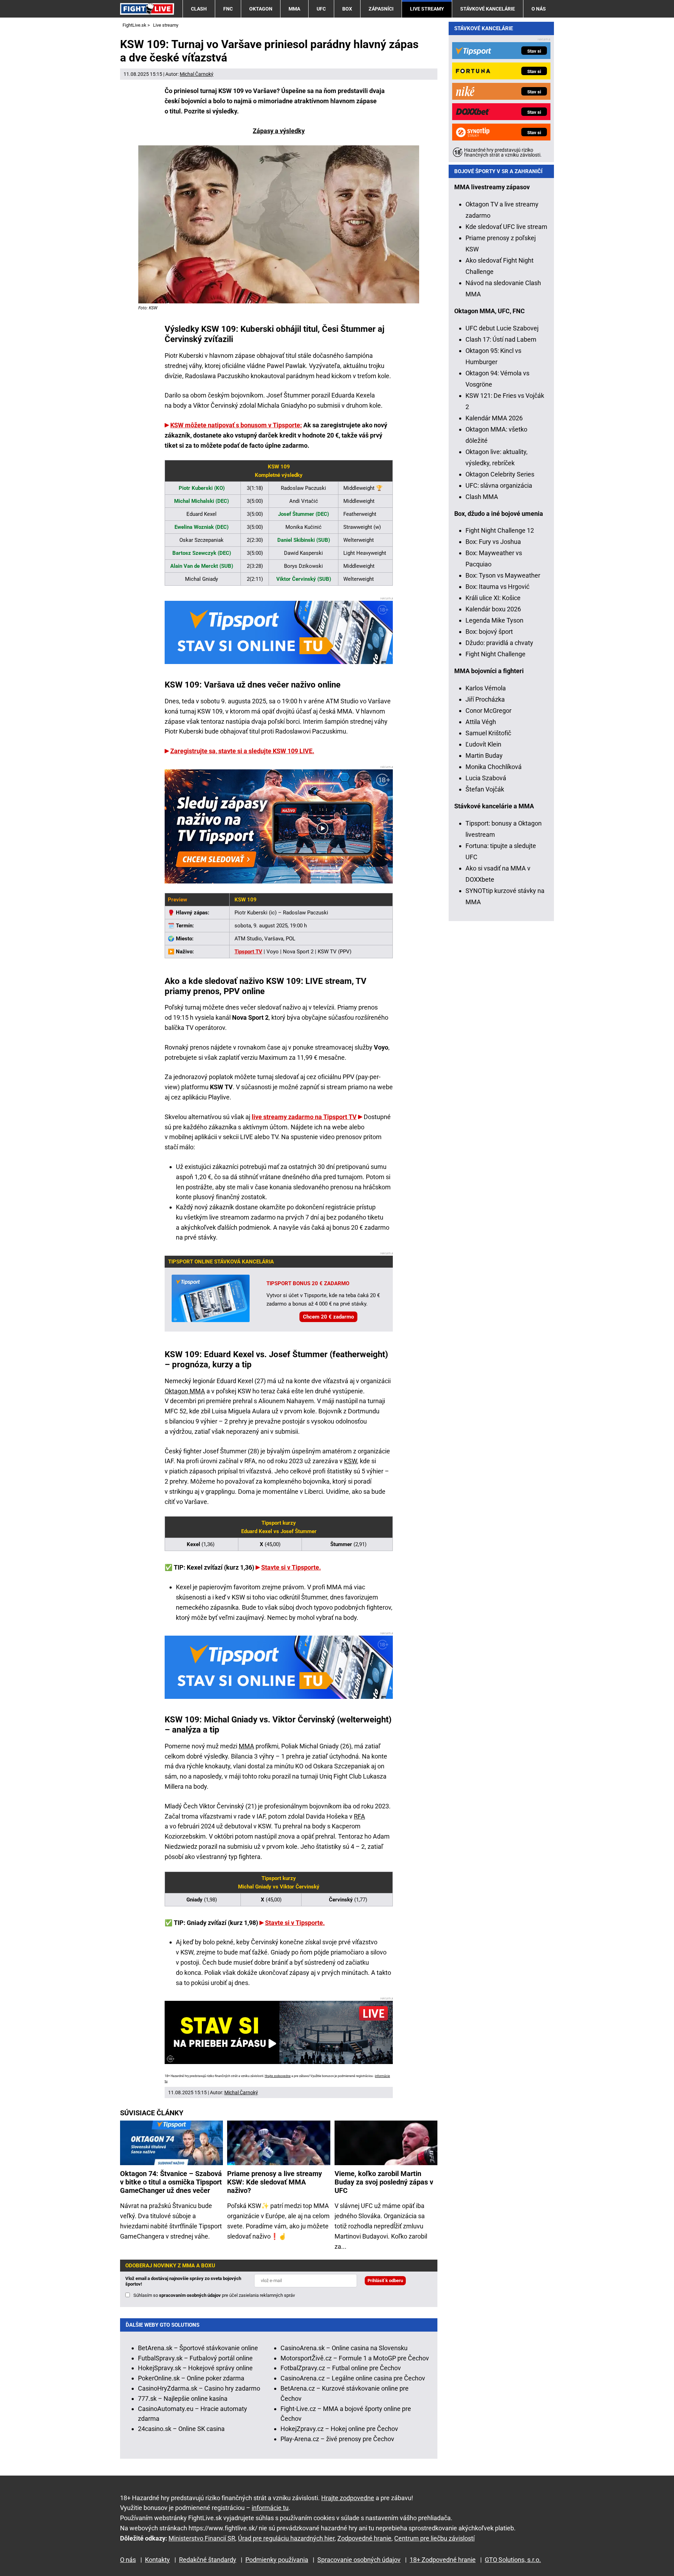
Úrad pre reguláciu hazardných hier (286, 2538)
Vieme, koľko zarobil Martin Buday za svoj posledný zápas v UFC (384, 2182)
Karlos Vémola (486, 688)
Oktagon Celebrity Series (500, 474)
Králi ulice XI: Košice (493, 598)
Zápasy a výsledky (279, 131)
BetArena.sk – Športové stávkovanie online (198, 2348)
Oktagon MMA (185, 1391)
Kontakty (157, 2560)
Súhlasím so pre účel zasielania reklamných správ (214, 2295)
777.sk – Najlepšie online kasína (183, 2398)
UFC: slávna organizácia (499, 485)
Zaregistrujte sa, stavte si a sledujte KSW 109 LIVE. (242, 751)
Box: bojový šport (489, 632)
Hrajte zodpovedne (278, 2076)
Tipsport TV (248, 952)
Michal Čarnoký (197, 74)
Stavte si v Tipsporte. (291, 1567)
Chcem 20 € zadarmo (328, 1317)
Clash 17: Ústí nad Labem (501, 339)
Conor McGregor (488, 711)
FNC (228, 9)
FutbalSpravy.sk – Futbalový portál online (195, 2358)
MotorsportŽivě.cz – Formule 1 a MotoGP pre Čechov (355, 2358)
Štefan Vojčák (485, 789)
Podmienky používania (277, 2560)
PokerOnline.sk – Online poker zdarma (191, 2378)
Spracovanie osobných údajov (359, 2560)
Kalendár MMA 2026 (494, 418)
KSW (351, 1461)
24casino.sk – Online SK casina (181, 2429)
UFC (321, 9)
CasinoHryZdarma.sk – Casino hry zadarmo (199, 2388)
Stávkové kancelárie (488, 9)
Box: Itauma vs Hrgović (497, 587)
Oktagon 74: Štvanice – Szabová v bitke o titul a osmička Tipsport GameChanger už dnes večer (171, 2182)
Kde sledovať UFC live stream (506, 227)
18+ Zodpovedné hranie (443, 2560)
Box (347, 9)
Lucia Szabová (486, 778)
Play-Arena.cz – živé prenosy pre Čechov (337, 2439)
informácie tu (270, 2508)
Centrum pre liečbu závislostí (434, 2538)
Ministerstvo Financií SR (202, 2538)
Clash (199, 9)
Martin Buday (484, 755)
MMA (294, 9)
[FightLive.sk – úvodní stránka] (147, 9)
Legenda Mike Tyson (494, 620)
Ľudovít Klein (483, 744)
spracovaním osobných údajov (190, 2295)
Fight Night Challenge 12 (500, 530)
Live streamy (427, 9)
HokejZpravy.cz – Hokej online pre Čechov (339, 2429)
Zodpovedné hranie (364, 2538)
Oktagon (261, 9)
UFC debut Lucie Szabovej (502, 328)
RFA (359, 1816)
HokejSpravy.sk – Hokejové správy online (195, 2368)
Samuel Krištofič (488, 733)
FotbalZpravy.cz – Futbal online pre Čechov (341, 2368)
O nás (539, 9)
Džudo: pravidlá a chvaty (499, 643)
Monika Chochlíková (494, 767)
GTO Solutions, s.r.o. (513, 2560)
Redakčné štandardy (208, 2560)
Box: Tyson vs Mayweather (503, 575)
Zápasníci (381, 9)
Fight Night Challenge (495, 654)
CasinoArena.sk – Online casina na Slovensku (344, 2348)
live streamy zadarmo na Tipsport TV (304, 1117)
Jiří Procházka (485, 699)
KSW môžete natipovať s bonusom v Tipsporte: (236, 425)
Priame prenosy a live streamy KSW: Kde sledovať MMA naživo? (275, 2182)
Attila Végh (481, 722)
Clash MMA (482, 497)
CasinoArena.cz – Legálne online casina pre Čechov (353, 2378)
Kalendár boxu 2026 (493, 609)
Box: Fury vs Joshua (493, 542)
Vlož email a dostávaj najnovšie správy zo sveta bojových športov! (183, 2281)
